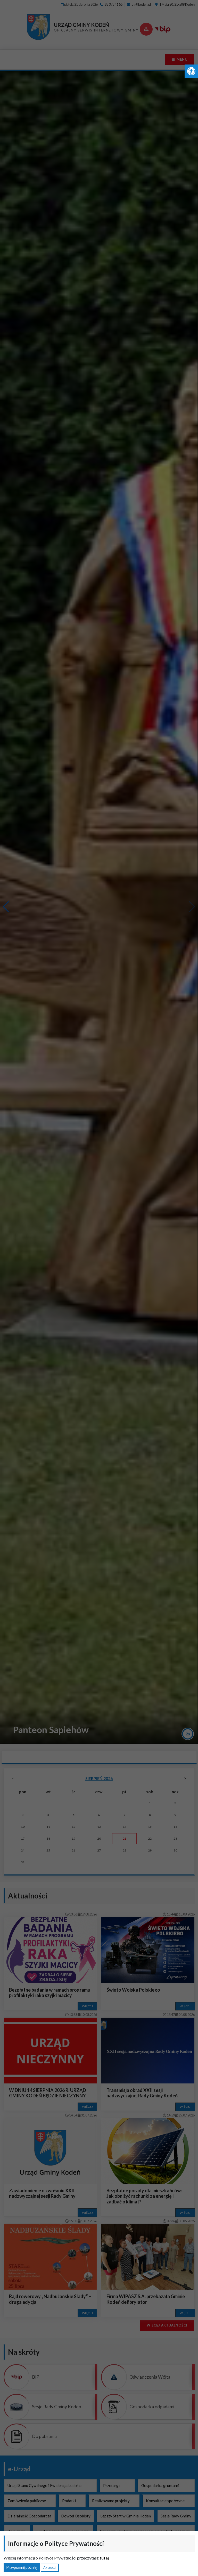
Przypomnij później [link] (22, 2567)
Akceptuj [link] (50, 2567)
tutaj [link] (104, 2558)
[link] (191, 71)
